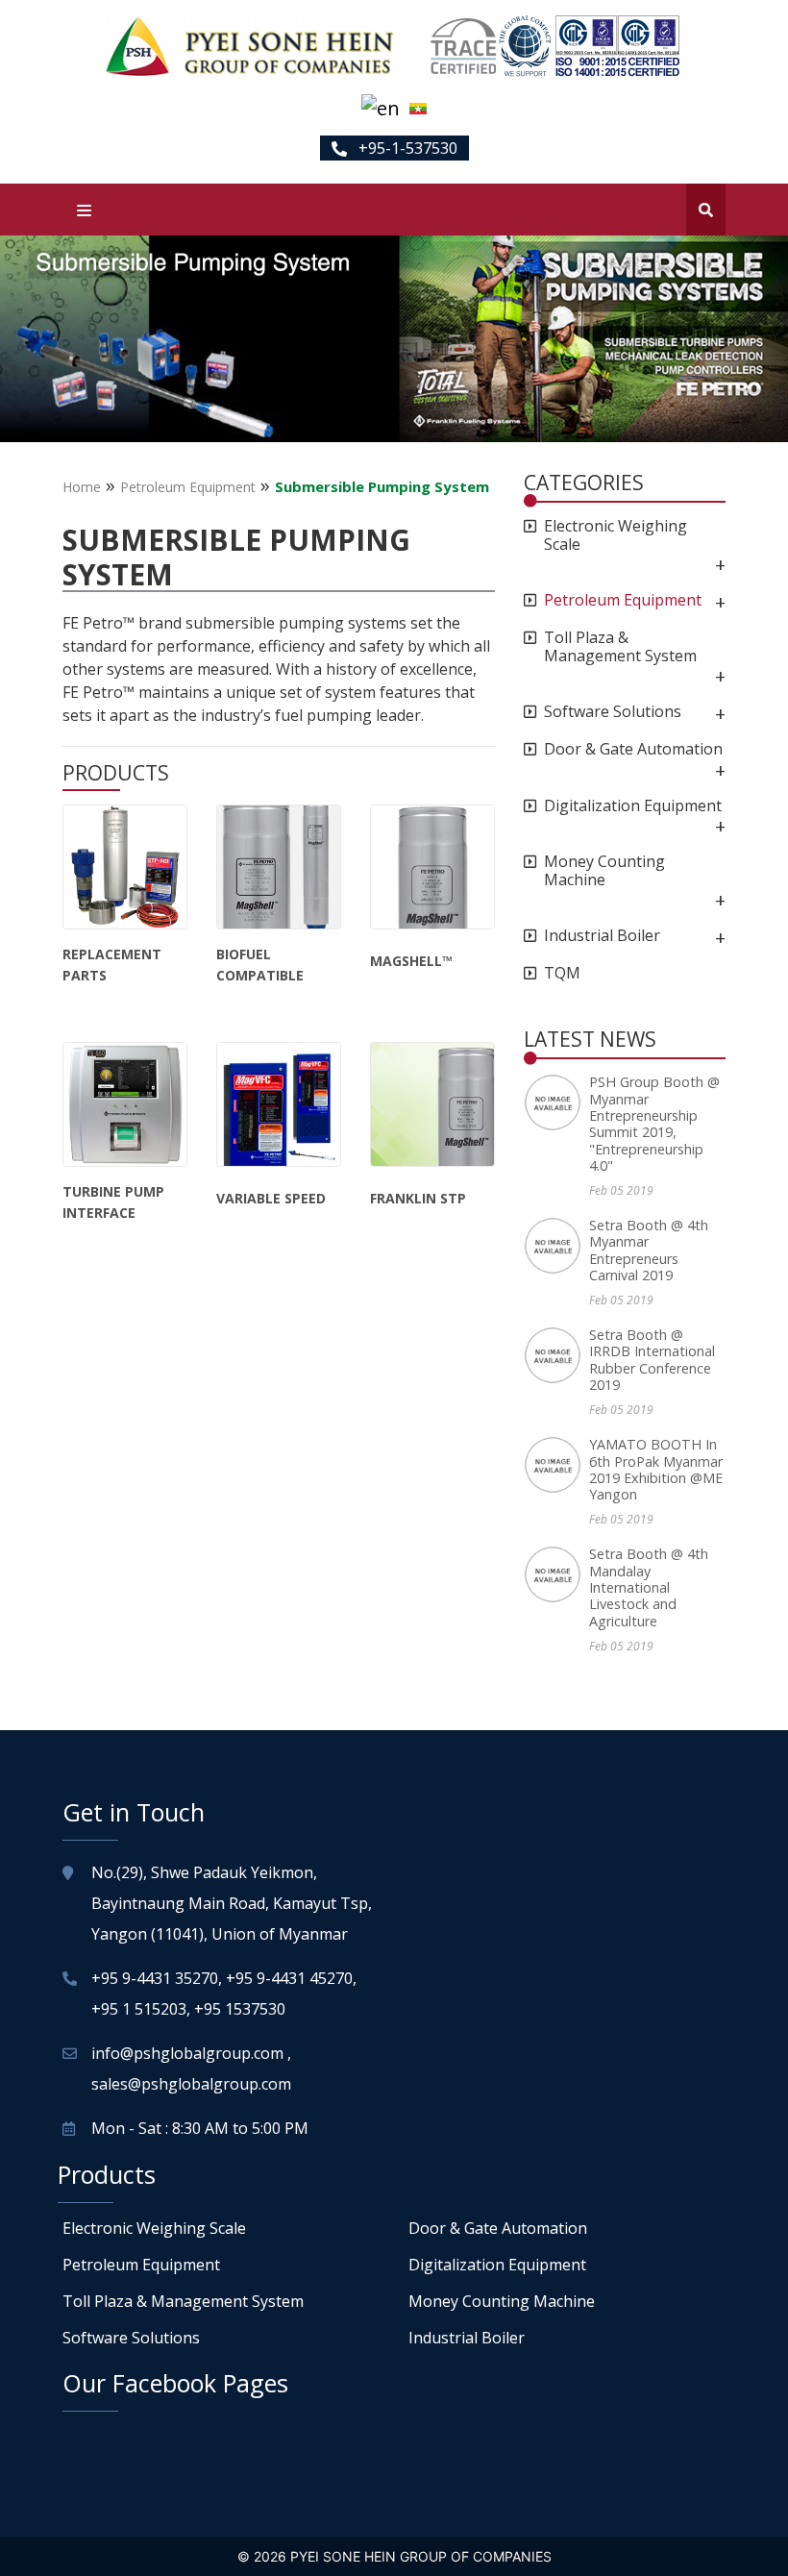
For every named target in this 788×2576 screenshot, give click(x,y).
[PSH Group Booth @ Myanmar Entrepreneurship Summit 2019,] (556, 1102)
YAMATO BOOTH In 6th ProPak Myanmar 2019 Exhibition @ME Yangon (656, 1469)
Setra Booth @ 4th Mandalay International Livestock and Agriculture (649, 1587)
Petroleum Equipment (188, 487)
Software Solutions (613, 712)
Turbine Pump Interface (113, 1202)
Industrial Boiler (602, 936)
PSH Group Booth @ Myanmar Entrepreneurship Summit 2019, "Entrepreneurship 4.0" (654, 1124)
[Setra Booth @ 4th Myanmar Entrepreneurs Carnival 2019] (556, 1246)
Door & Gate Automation (633, 749)
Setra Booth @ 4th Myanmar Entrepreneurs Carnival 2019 (649, 1250)
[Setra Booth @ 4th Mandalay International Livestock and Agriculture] (556, 1574)
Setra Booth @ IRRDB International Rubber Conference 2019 (652, 1360)
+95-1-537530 (406, 148)
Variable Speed (271, 1198)
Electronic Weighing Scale (616, 535)
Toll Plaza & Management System (620, 647)
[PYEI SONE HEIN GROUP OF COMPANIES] (250, 46)
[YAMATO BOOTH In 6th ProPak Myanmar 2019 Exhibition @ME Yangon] (556, 1465)
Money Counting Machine (604, 871)
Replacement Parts (112, 965)
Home (82, 487)
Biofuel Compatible (260, 965)
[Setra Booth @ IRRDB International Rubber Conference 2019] (556, 1355)
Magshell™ (411, 961)
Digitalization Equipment (633, 806)
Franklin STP (418, 1198)
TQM (562, 973)
